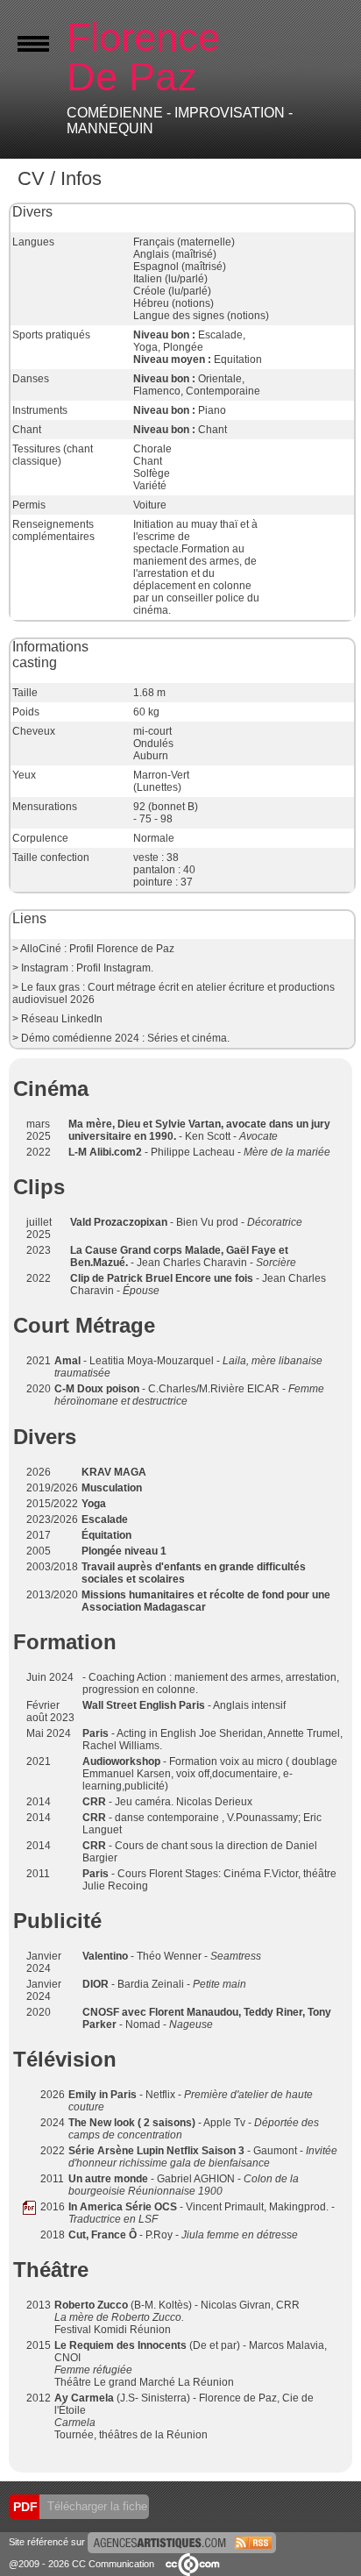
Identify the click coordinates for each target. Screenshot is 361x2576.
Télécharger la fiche (96, 2506)
